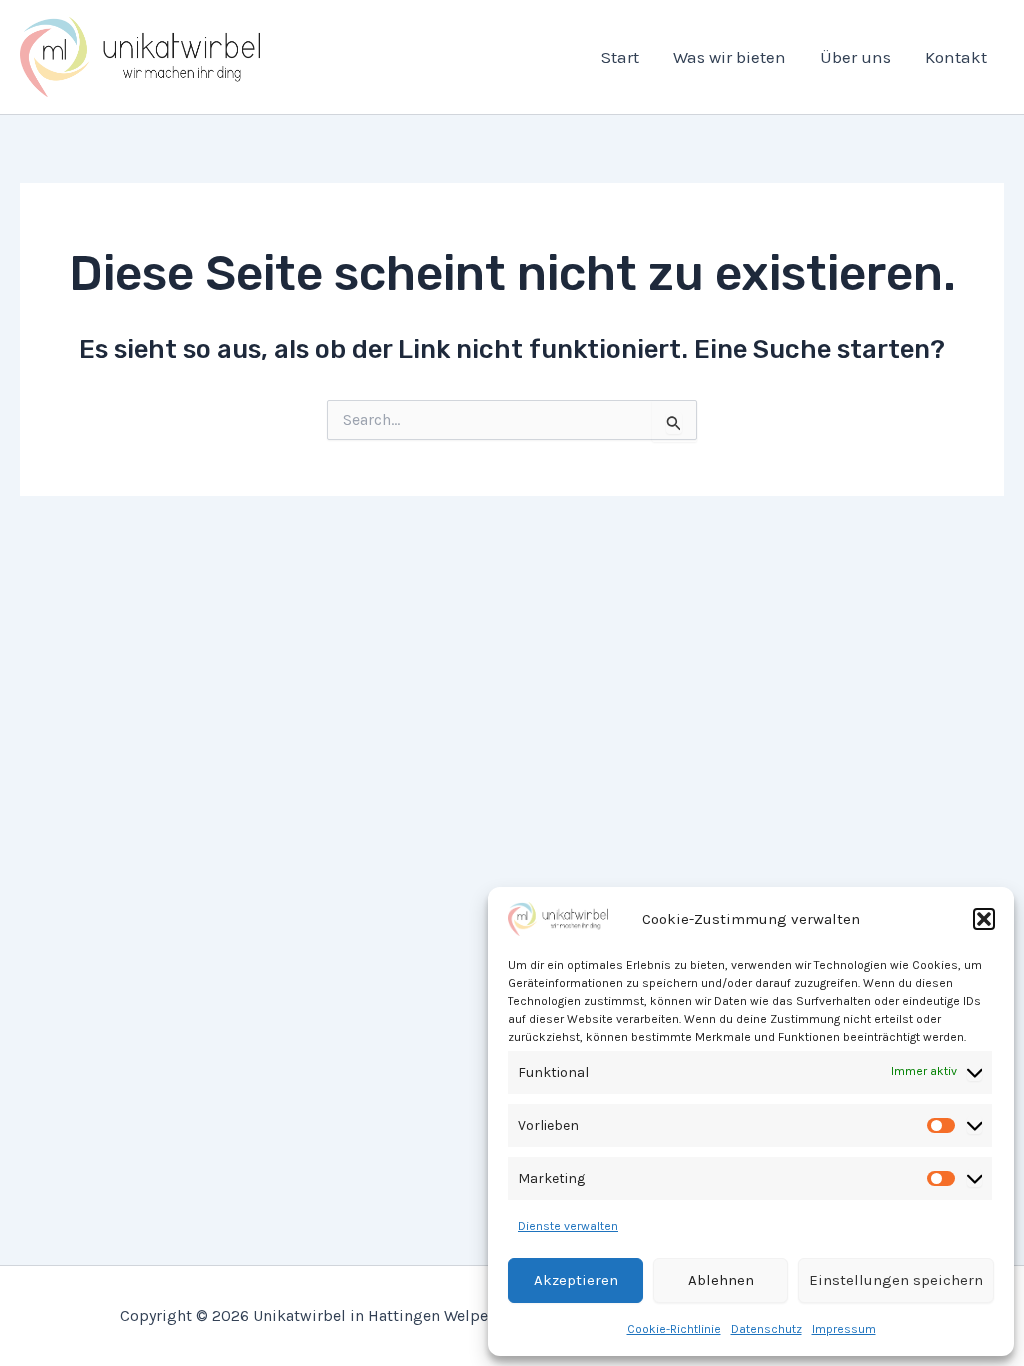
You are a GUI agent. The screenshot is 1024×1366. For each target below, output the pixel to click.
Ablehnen (721, 1280)
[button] (984, 919)
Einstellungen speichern (896, 1280)
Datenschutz (766, 1329)
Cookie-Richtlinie (674, 1329)
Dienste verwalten (568, 1226)
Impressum (844, 1329)
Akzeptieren (576, 1280)
